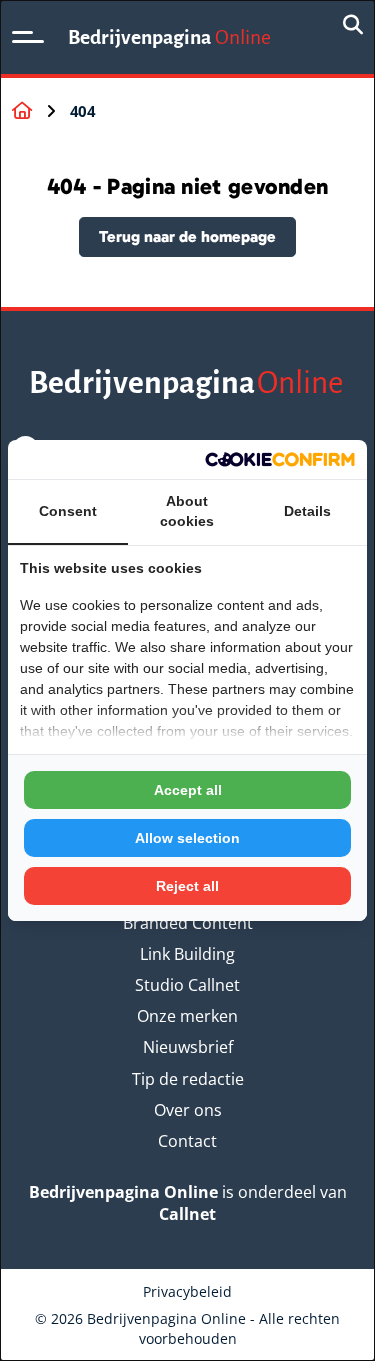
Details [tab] (307, 511)
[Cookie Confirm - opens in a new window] (280, 459)
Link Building (187, 954)
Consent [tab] (68, 511)
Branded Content (188, 923)
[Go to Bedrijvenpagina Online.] (22, 111)
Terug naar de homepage (187, 236)
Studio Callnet (187, 985)
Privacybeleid (187, 1291)
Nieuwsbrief (188, 1047)
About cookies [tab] (187, 511)
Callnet (187, 1214)
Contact (187, 1141)
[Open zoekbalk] (353, 26)
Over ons (188, 1110)
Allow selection (187, 838)
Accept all (188, 790)
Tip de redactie (188, 1079)
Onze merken (187, 1016)
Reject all (187, 886)
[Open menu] (28, 37)
